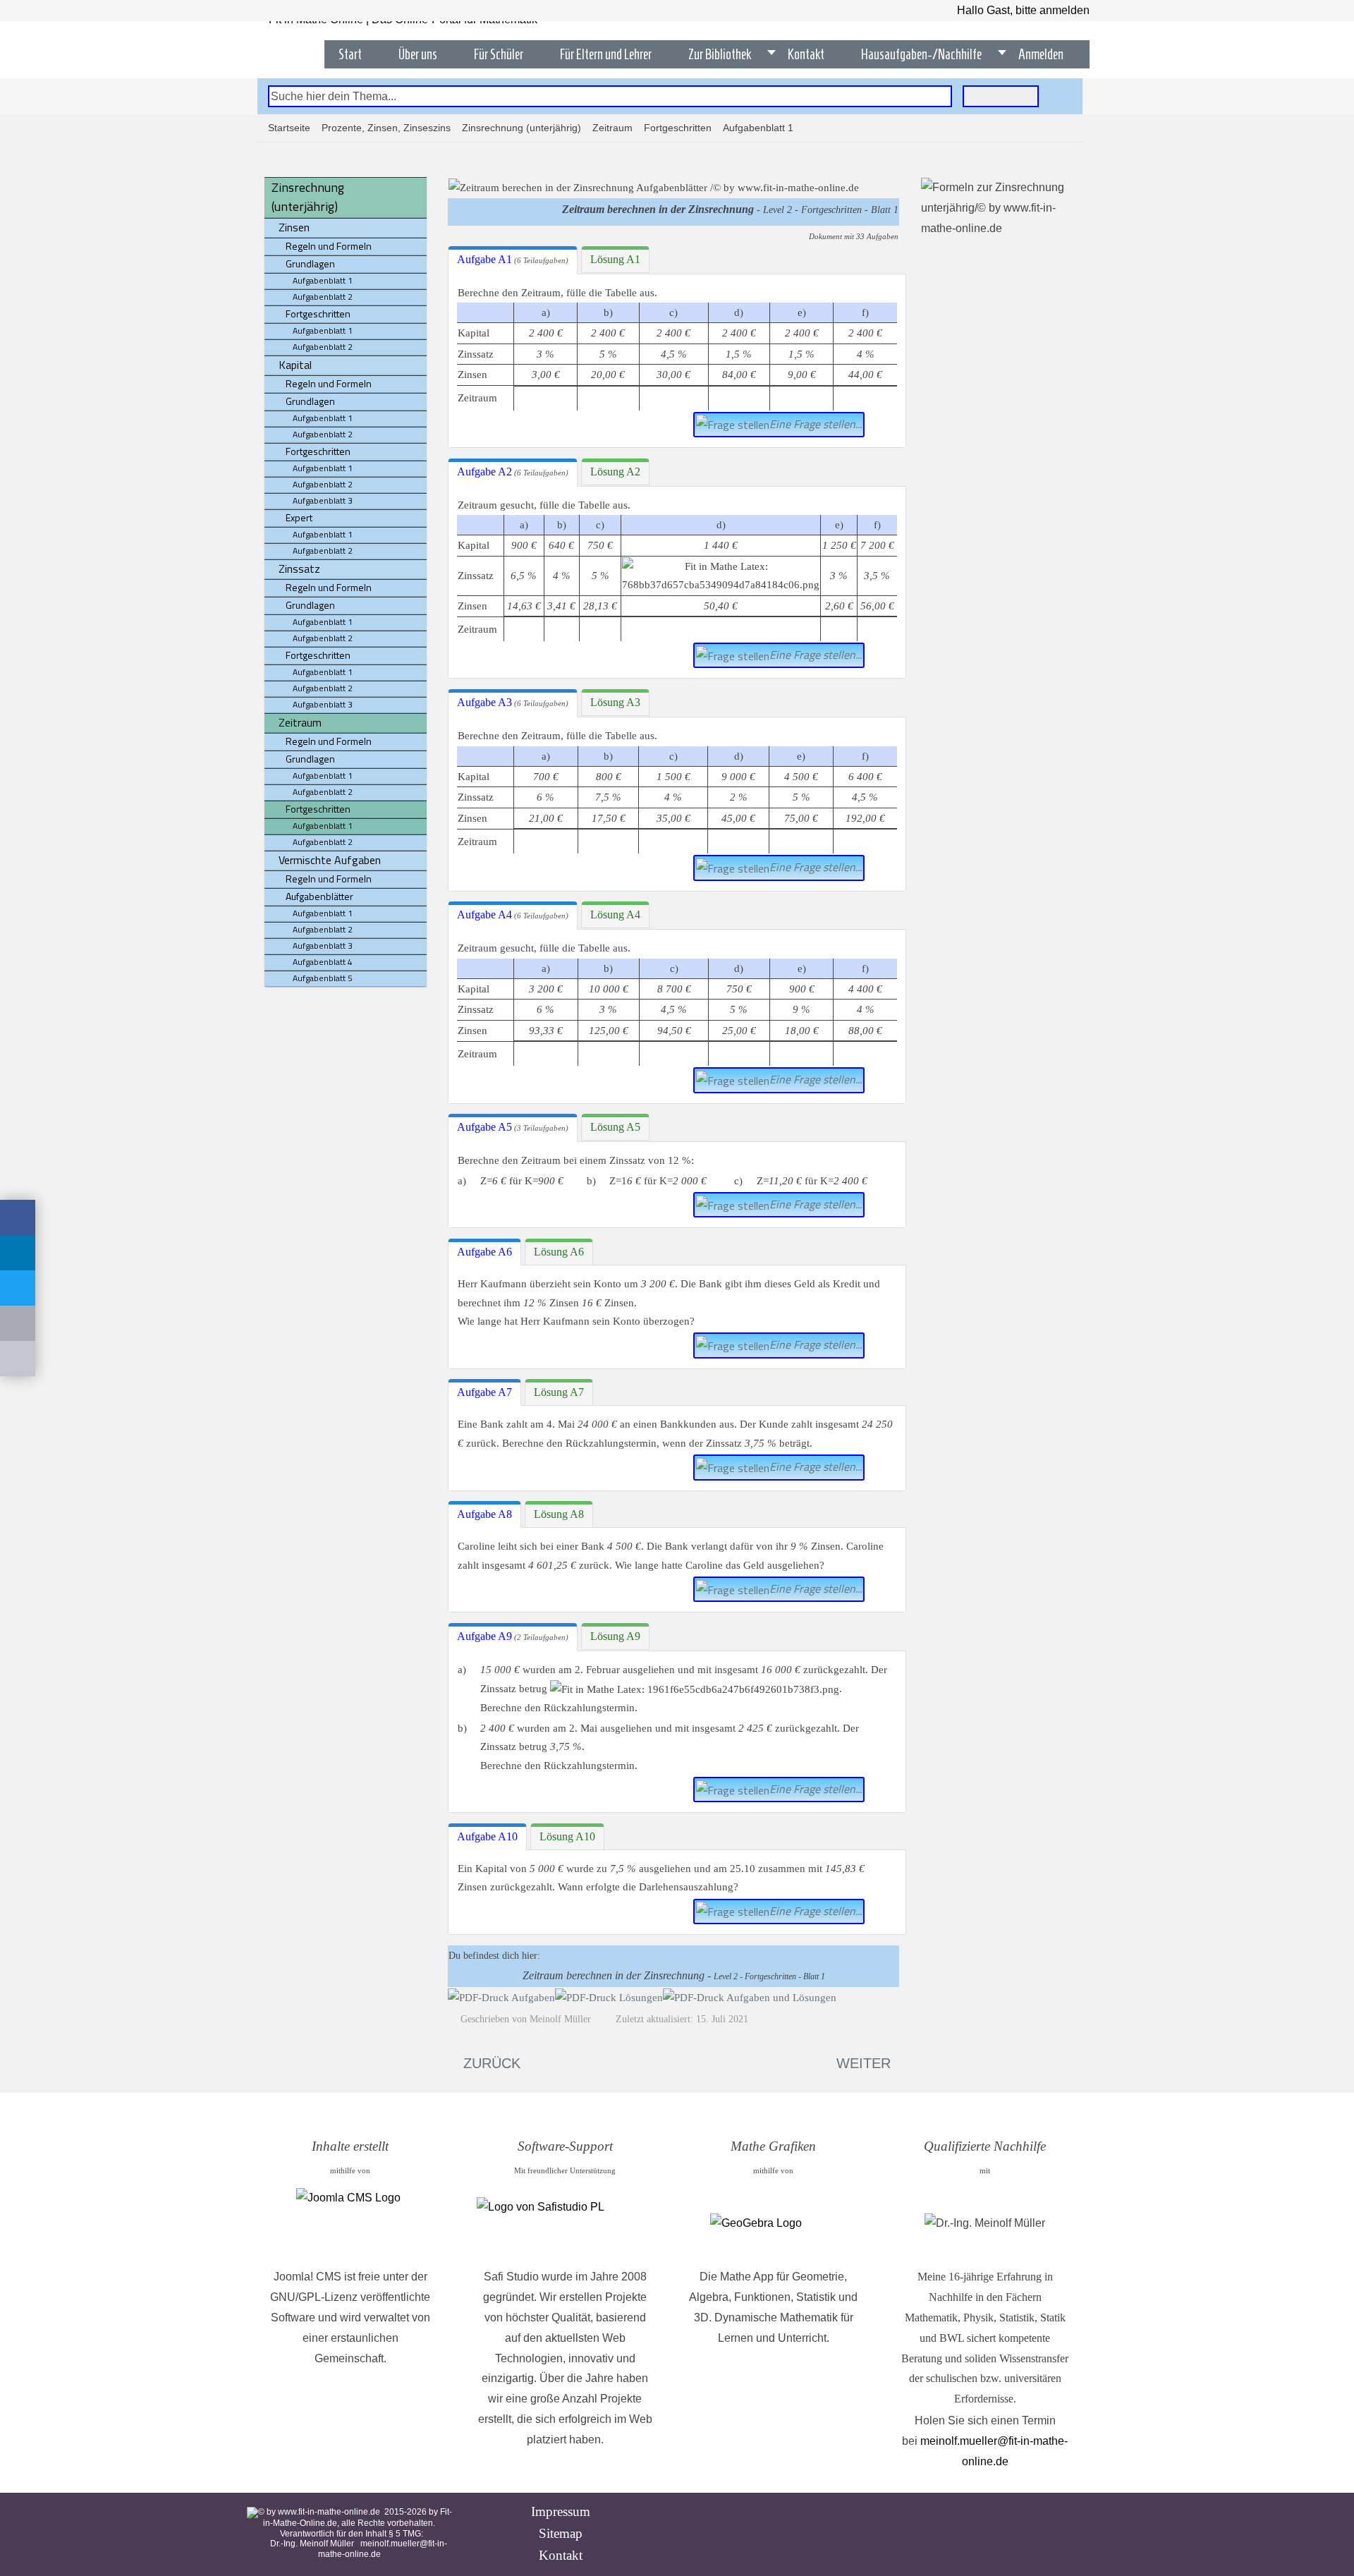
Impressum (561, 2511)
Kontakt (561, 2555)
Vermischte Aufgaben (330, 860)
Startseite (289, 128)
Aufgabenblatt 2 (323, 297)
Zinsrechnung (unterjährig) (522, 128)
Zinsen (294, 227)
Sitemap (561, 2533)
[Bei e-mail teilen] (18, 1323)
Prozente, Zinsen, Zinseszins (386, 128)
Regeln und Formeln (329, 246)
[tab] (513, 260)
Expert (299, 517)
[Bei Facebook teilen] (18, 1217)
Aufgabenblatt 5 (323, 978)
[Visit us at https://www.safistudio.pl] (565, 2224)
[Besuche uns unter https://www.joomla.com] (350, 2223)
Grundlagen (310, 263)
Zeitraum (612, 128)
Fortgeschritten (678, 128)
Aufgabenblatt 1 (323, 280)
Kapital (295, 365)
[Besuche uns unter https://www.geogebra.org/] (773, 2224)
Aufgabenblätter (319, 896)
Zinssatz (299, 569)
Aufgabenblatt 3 (323, 500)
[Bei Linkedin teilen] (18, 1253)
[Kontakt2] (18, 1359)
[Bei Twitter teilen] (18, 1288)
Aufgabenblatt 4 (323, 962)
